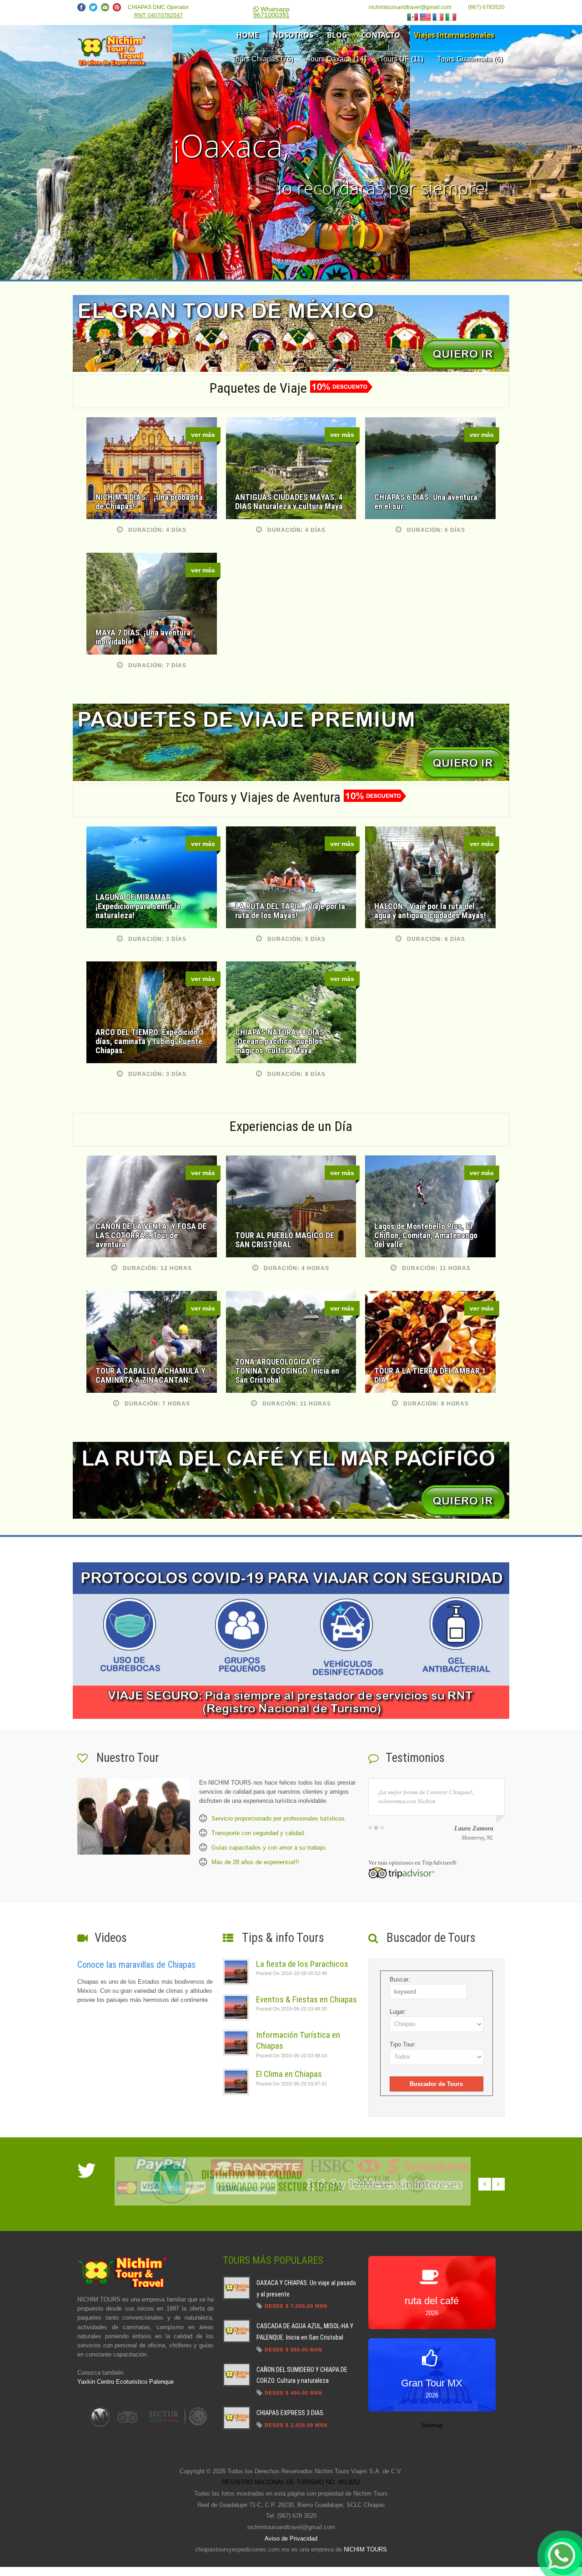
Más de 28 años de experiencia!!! (255, 1862)
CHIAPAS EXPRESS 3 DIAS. (291, 2413)
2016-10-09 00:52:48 (291, 1973)
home (248, 35)
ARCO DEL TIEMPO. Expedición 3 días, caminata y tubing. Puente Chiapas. (150, 1041)
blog (337, 35)
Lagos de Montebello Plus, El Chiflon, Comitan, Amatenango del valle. (426, 1235)
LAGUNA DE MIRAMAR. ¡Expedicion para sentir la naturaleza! (138, 906)
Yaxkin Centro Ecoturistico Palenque (125, 2382)
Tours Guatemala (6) (470, 59)
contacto (381, 35)
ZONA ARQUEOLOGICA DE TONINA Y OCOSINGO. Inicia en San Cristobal (287, 1371)
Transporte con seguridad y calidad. (258, 1833)
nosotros (293, 35)
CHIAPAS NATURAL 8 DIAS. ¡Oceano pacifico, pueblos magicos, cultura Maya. (281, 1041)
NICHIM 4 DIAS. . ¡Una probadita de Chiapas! (149, 502)
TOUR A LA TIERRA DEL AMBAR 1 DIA (430, 1375)
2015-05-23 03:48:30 (291, 2009)
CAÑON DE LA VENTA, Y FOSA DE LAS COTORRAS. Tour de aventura (151, 1235)
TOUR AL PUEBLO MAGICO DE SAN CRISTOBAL (285, 1240)
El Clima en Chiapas (289, 2074)
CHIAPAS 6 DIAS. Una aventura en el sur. (426, 502)
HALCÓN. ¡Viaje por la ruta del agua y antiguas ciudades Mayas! (430, 911)
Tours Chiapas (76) (263, 59)
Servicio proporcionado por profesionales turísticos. (279, 1818)
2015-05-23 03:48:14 (291, 2056)
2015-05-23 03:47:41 (291, 2084)
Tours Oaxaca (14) (336, 59)
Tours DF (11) (401, 59)
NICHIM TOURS (365, 2549)
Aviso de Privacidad (291, 2538)
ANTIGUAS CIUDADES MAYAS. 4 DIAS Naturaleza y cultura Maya (289, 502)
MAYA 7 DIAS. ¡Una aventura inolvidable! (143, 637)
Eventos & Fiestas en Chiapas (306, 1999)
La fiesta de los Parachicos (302, 1964)
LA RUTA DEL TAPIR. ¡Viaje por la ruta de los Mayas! (290, 911)
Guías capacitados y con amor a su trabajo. (269, 1848)
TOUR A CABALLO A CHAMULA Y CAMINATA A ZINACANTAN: (151, 1375)
